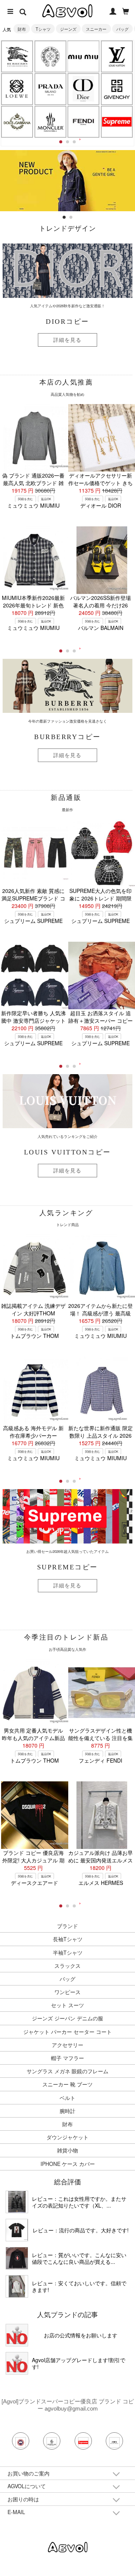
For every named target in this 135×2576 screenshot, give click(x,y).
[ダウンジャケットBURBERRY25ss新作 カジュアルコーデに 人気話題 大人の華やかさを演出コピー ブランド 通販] (17, 2202)
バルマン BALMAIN (101, 628)
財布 (22, 29)
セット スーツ (67, 2005)
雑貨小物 (67, 2150)
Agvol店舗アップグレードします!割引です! (79, 2363)
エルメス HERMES (101, 1883)
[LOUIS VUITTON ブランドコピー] (117, 56)
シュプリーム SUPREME (33, 921)
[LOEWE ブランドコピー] (17, 89)
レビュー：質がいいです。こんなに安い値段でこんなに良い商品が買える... (79, 2258)
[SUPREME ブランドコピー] (117, 122)
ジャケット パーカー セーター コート (67, 2032)
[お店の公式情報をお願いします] (67, 154)
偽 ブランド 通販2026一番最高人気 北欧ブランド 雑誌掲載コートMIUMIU (33, 483)
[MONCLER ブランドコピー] (50, 122)
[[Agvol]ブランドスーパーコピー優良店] (68, 2546)
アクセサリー (67, 2045)
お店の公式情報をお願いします (81, 2335)
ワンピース (67, 1992)
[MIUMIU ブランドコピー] (84, 56)
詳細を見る (67, 340)
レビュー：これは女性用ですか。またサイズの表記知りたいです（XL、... (79, 2202)
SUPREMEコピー (67, 1567)
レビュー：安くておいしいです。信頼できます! (79, 2286)
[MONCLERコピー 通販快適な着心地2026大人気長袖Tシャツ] (17, 2258)
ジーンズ (68, 29)
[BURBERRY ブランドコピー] (17, 56)
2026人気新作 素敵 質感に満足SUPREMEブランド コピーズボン (33, 898)
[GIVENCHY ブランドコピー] (117, 89)
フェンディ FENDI (100, 1760)
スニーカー (96, 29)
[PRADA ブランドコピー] (50, 89)
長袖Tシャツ (68, 1939)
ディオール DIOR (101, 505)
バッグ (122, 29)
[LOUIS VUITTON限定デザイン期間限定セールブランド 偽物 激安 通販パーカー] (17, 2286)
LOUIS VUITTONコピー (67, 1152)
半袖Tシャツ (68, 1952)
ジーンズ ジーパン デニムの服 (67, 2018)
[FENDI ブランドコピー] (84, 122)
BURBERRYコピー (67, 737)
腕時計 (67, 2111)
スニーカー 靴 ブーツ (67, 2084)
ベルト (67, 2098)
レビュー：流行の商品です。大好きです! (81, 2230)
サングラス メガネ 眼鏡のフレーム (67, 2071)
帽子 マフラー (67, 2058)
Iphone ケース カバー (68, 2164)
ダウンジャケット (67, 2137)
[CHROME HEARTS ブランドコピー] (50, 56)
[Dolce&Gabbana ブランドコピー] (17, 122)
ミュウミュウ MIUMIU (33, 505)
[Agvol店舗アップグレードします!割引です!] (17, 2363)
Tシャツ (43, 29)
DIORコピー (67, 322)
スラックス (67, 1966)
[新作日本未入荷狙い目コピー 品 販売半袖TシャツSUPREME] (17, 2230)
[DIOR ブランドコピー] (84, 89)
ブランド (67, 1926)
